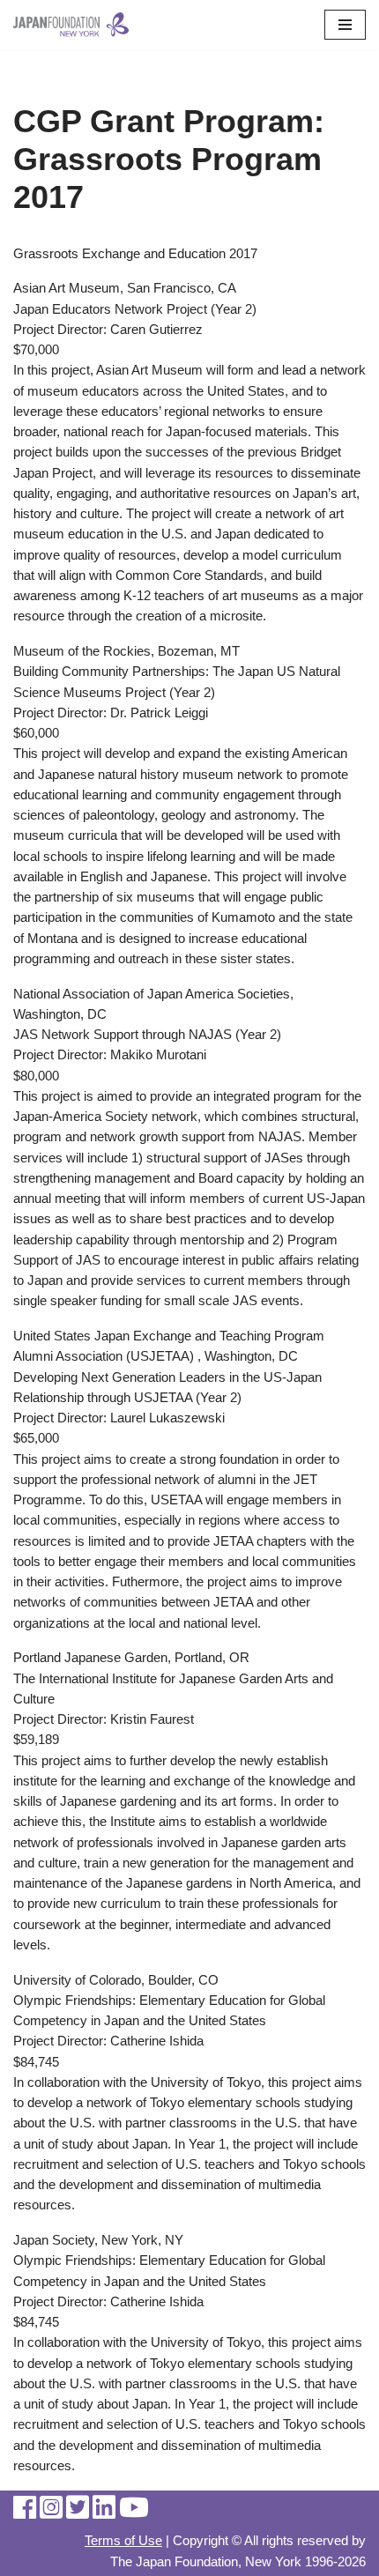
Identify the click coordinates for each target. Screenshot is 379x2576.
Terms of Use (123, 2540)
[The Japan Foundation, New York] (71, 25)
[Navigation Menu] (345, 25)
